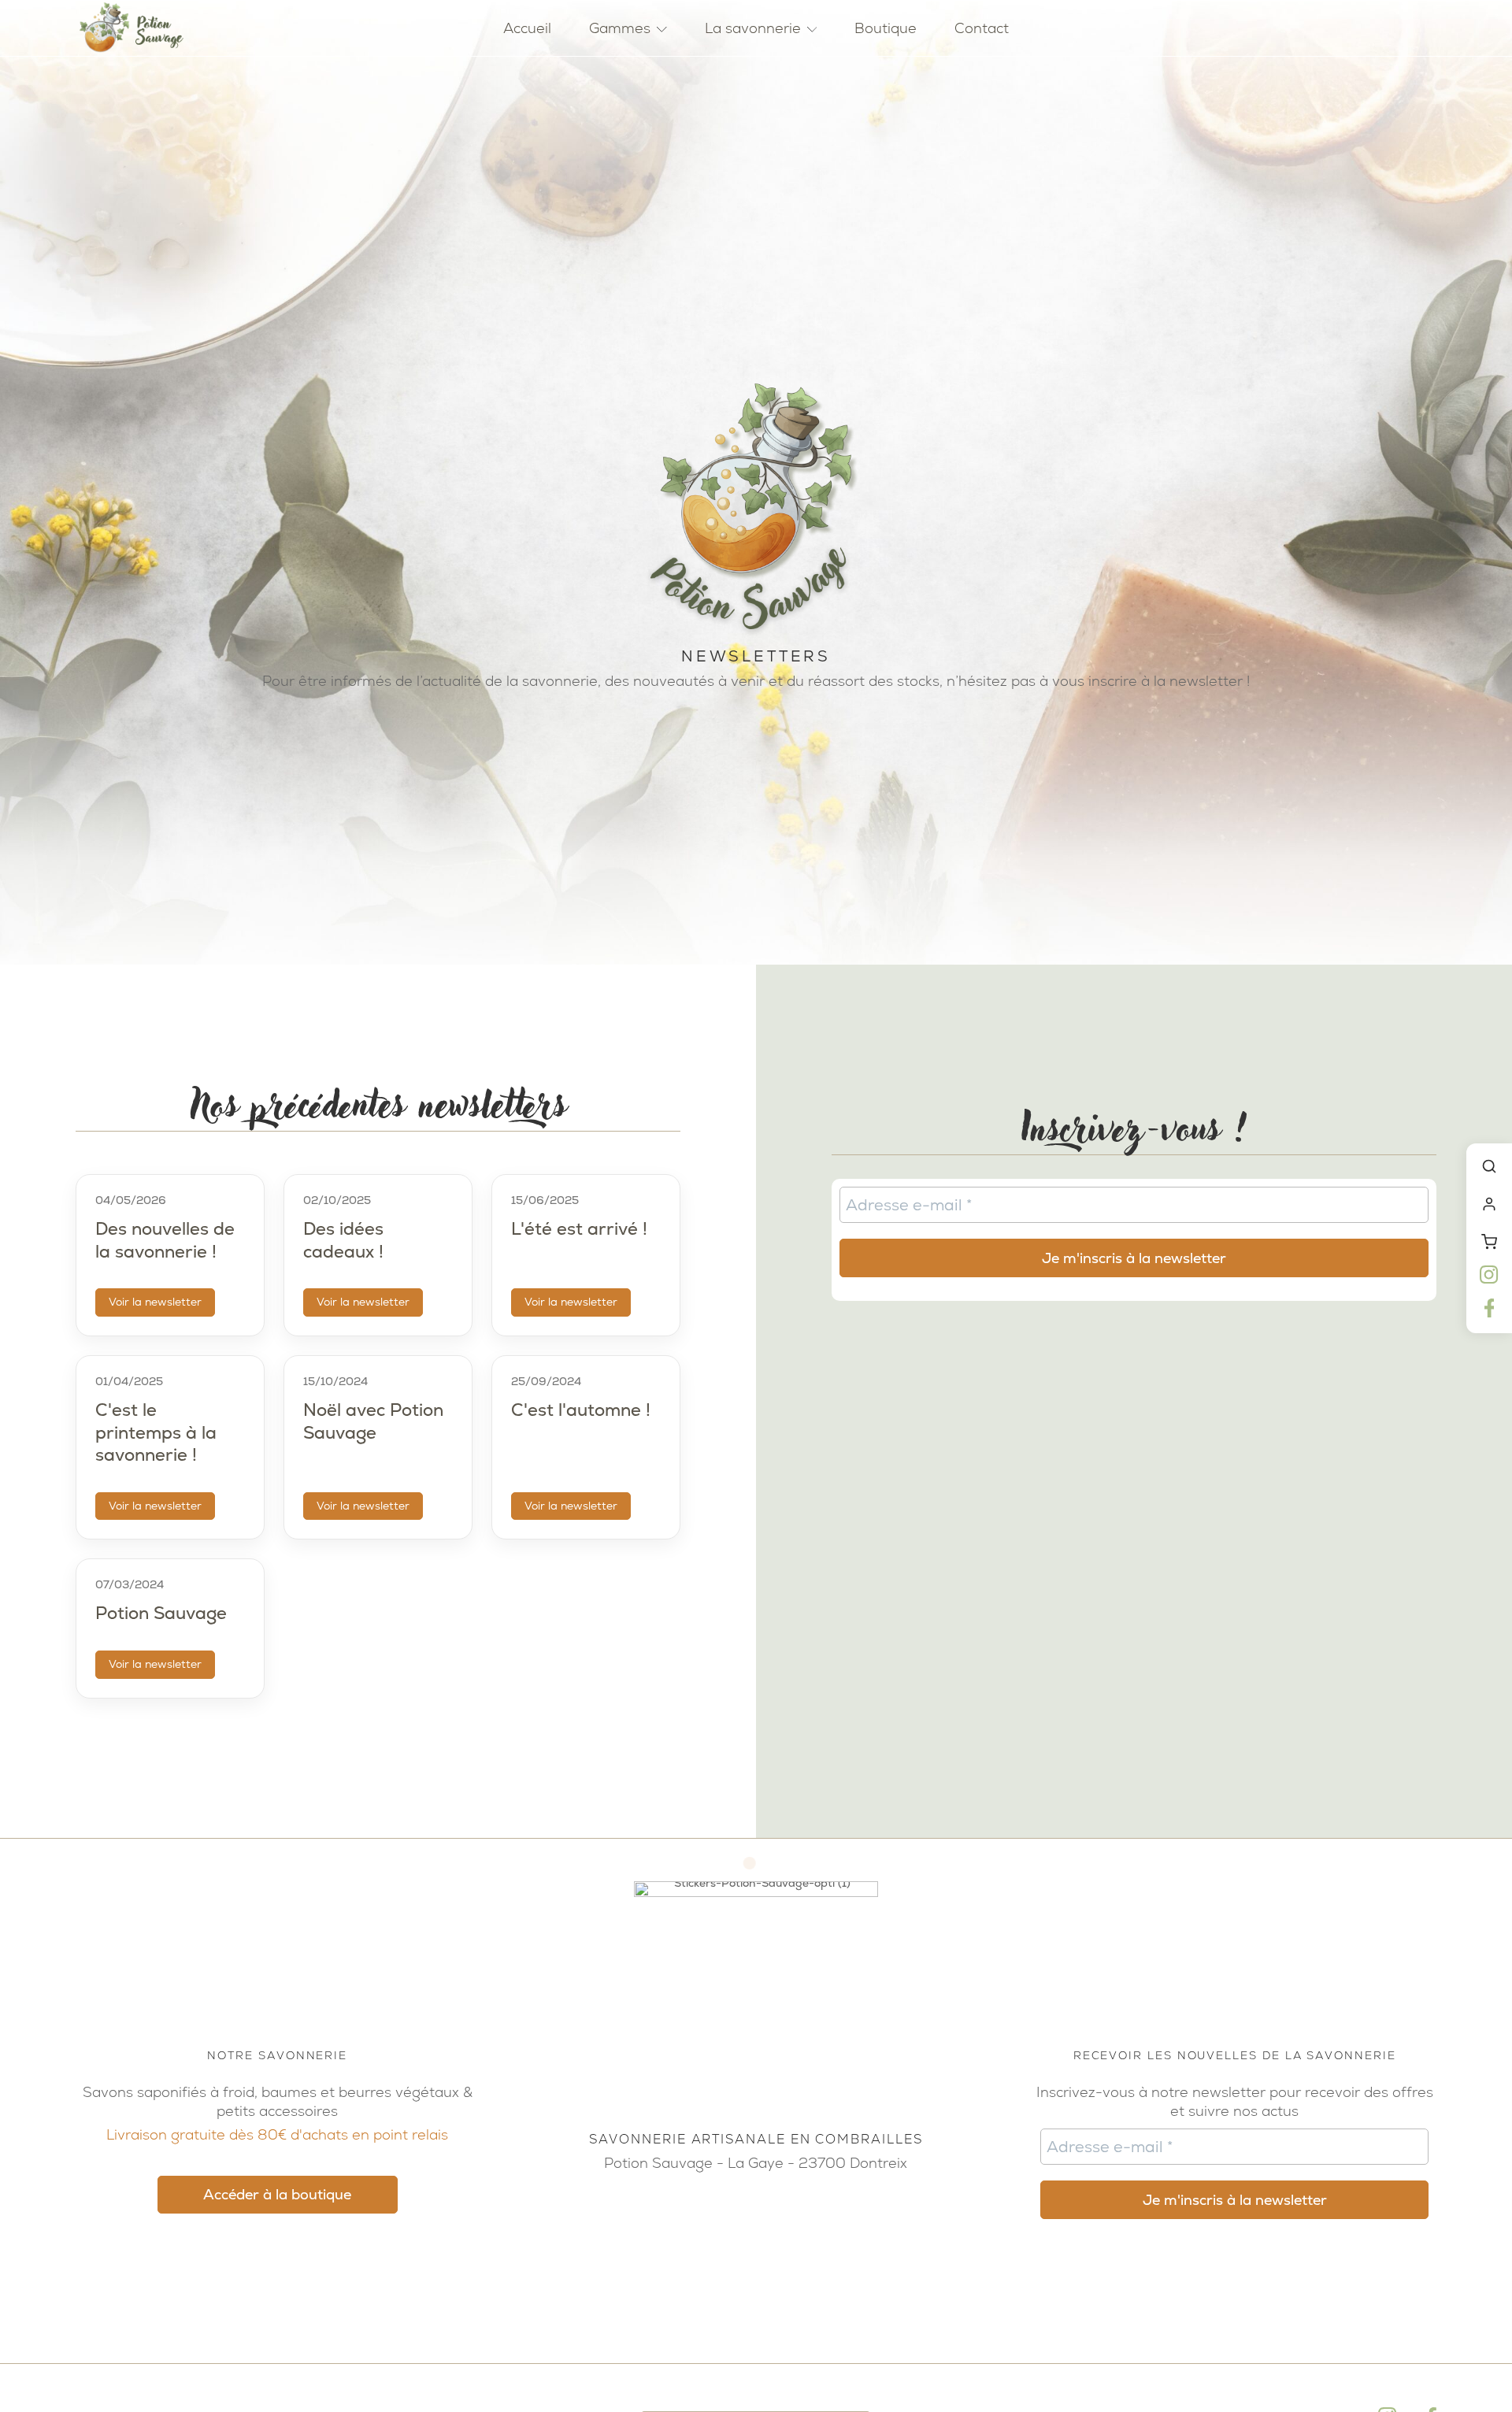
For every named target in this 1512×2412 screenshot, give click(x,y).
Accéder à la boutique (277, 2194)
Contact (982, 28)
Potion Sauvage (161, 1613)
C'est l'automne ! (581, 1410)
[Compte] (1489, 1204)
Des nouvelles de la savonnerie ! (165, 1240)
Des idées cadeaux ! (343, 1240)
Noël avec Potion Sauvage (373, 1421)
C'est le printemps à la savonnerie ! (156, 1432)
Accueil (527, 28)
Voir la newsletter (155, 1302)
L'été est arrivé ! (579, 1229)
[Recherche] (1489, 1166)
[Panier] (1489, 1242)
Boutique (886, 28)
